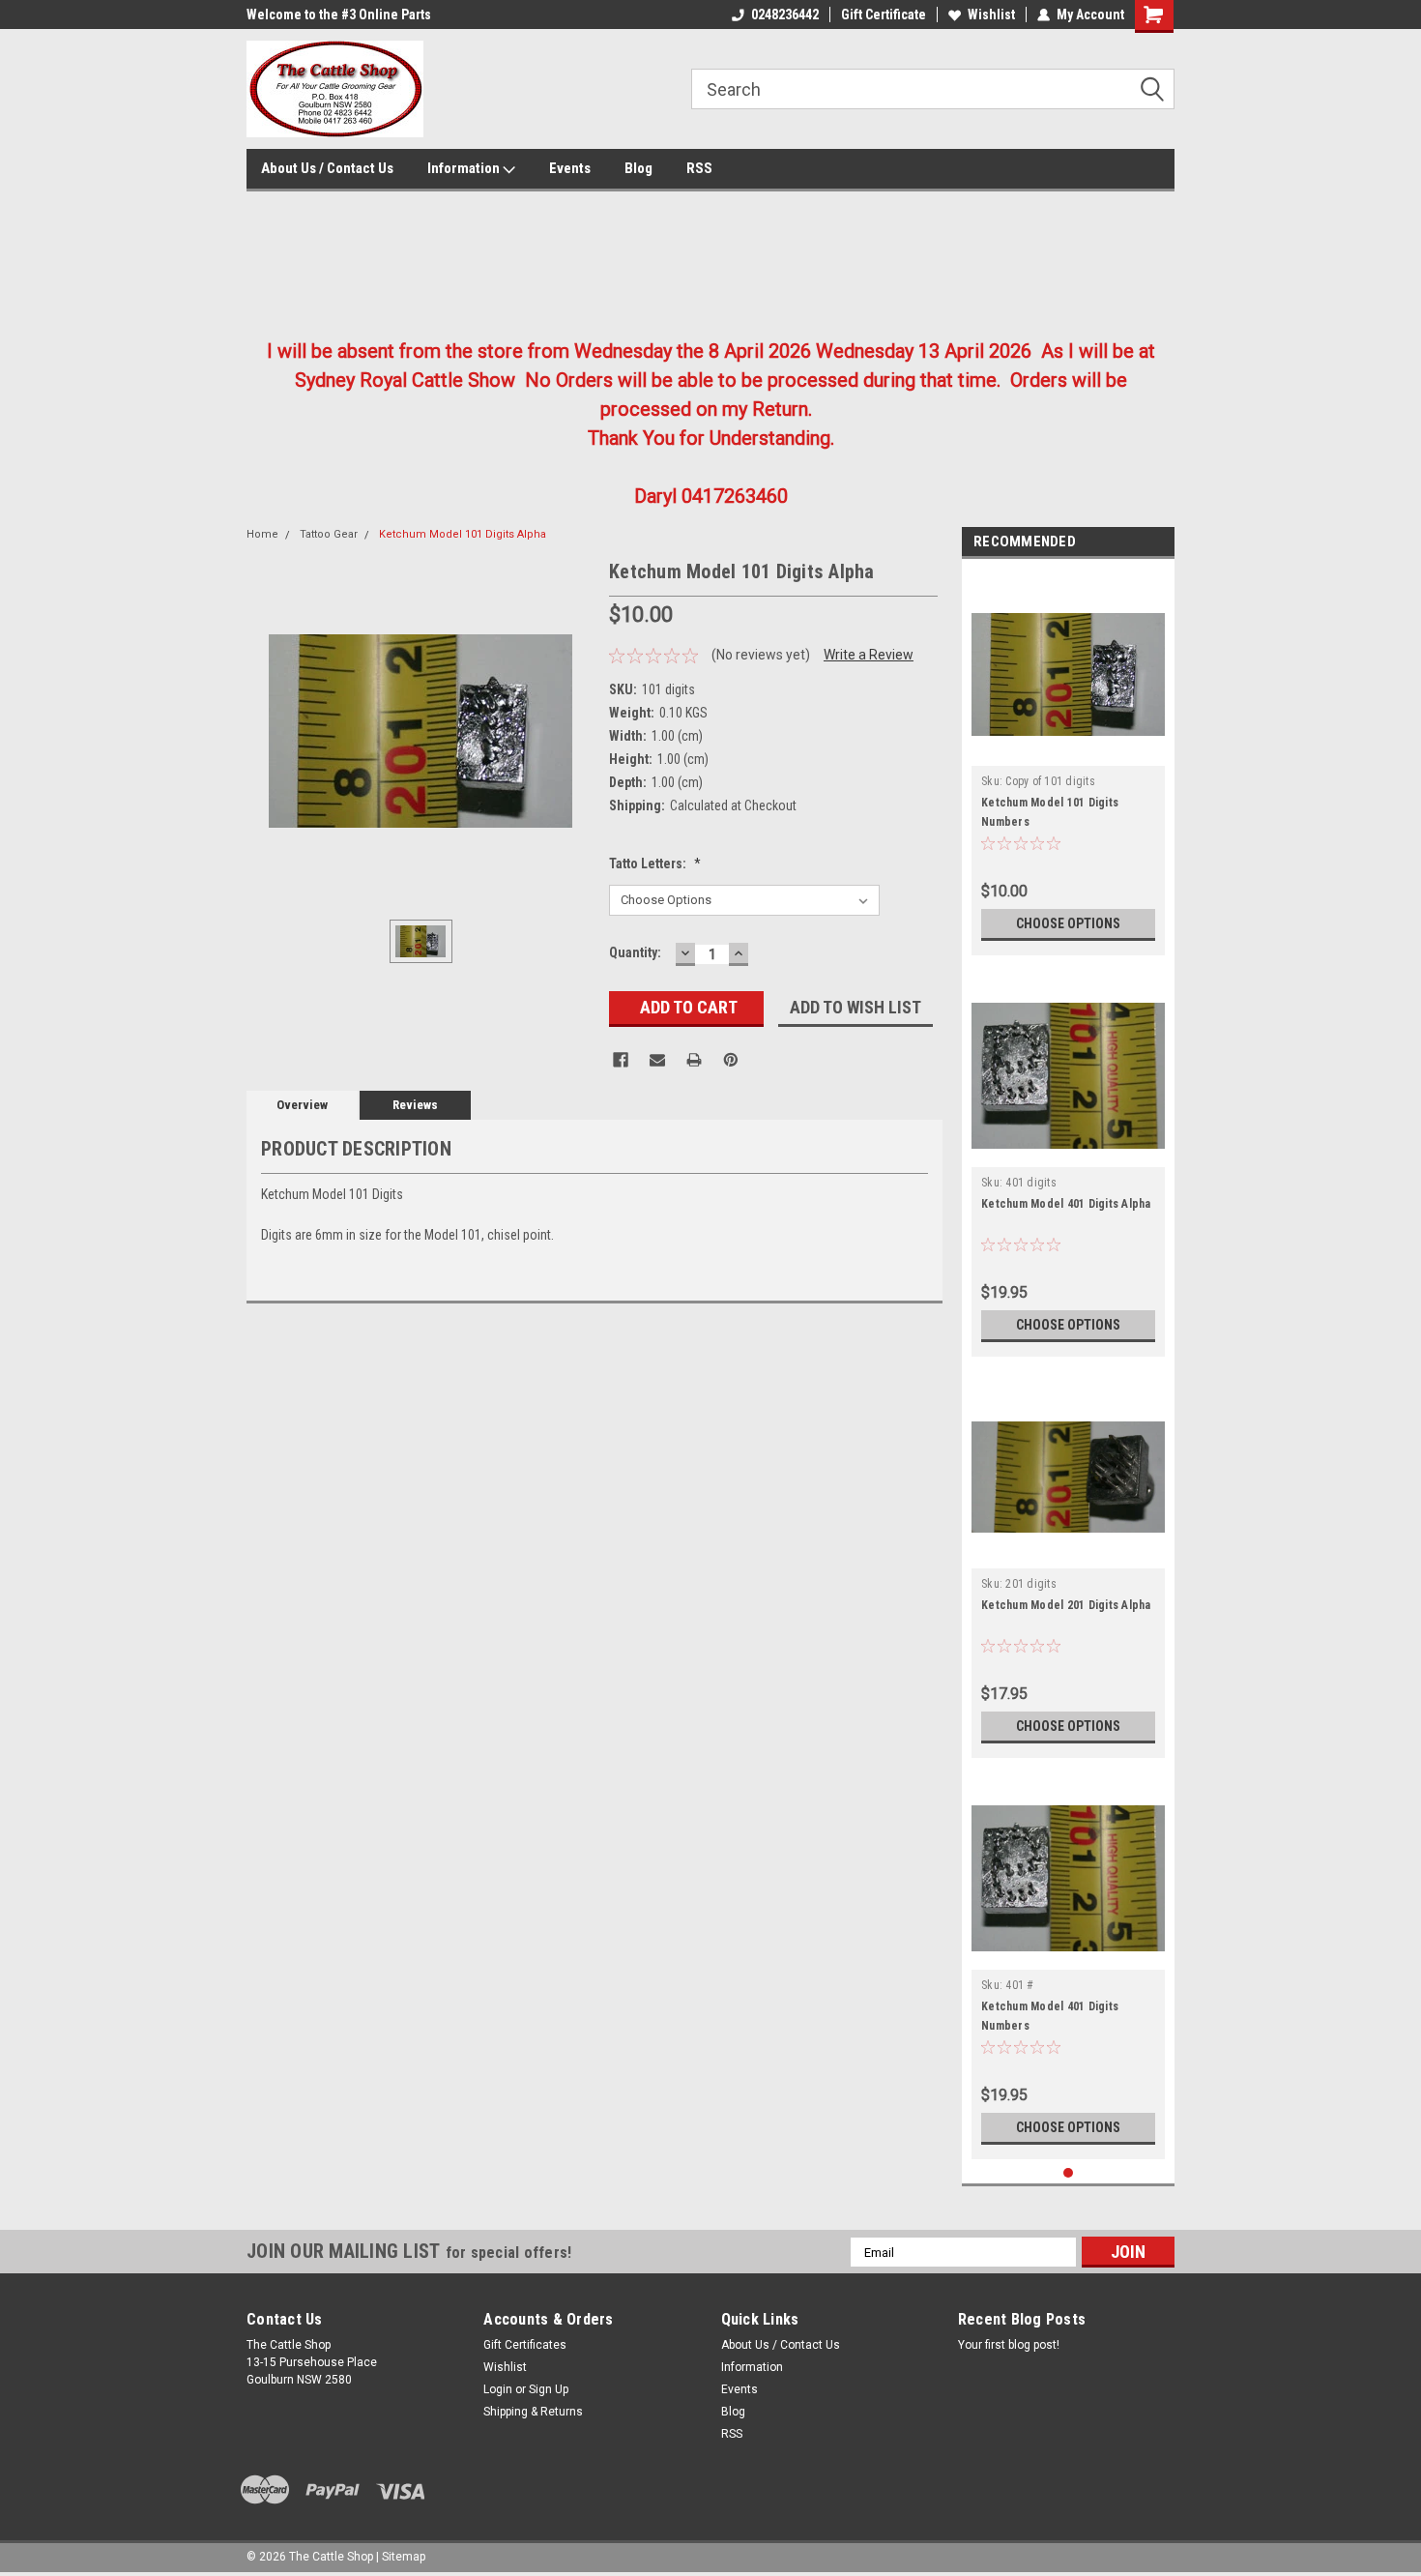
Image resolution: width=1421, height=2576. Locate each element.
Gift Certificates (525, 2345)
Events (570, 168)
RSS (699, 168)
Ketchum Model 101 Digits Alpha (463, 534)
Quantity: (635, 952)
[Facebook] (621, 1060)
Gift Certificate (884, 15)
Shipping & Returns (533, 2412)
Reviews (415, 1105)
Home (262, 534)
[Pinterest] (731, 1060)
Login (498, 2389)
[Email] (657, 1060)
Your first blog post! (1009, 2345)
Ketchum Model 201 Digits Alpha (1066, 1605)
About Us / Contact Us (327, 168)
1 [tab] (1069, 2173)
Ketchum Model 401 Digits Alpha (1066, 1204)
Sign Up (549, 2389)
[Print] (694, 1060)
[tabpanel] (1068, 762)
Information (465, 168)
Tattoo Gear (329, 534)
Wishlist (991, 15)
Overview (302, 1105)
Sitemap (404, 2557)
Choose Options (1068, 923)
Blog (638, 168)
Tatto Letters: (655, 864)
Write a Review (869, 655)
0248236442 (785, 15)
